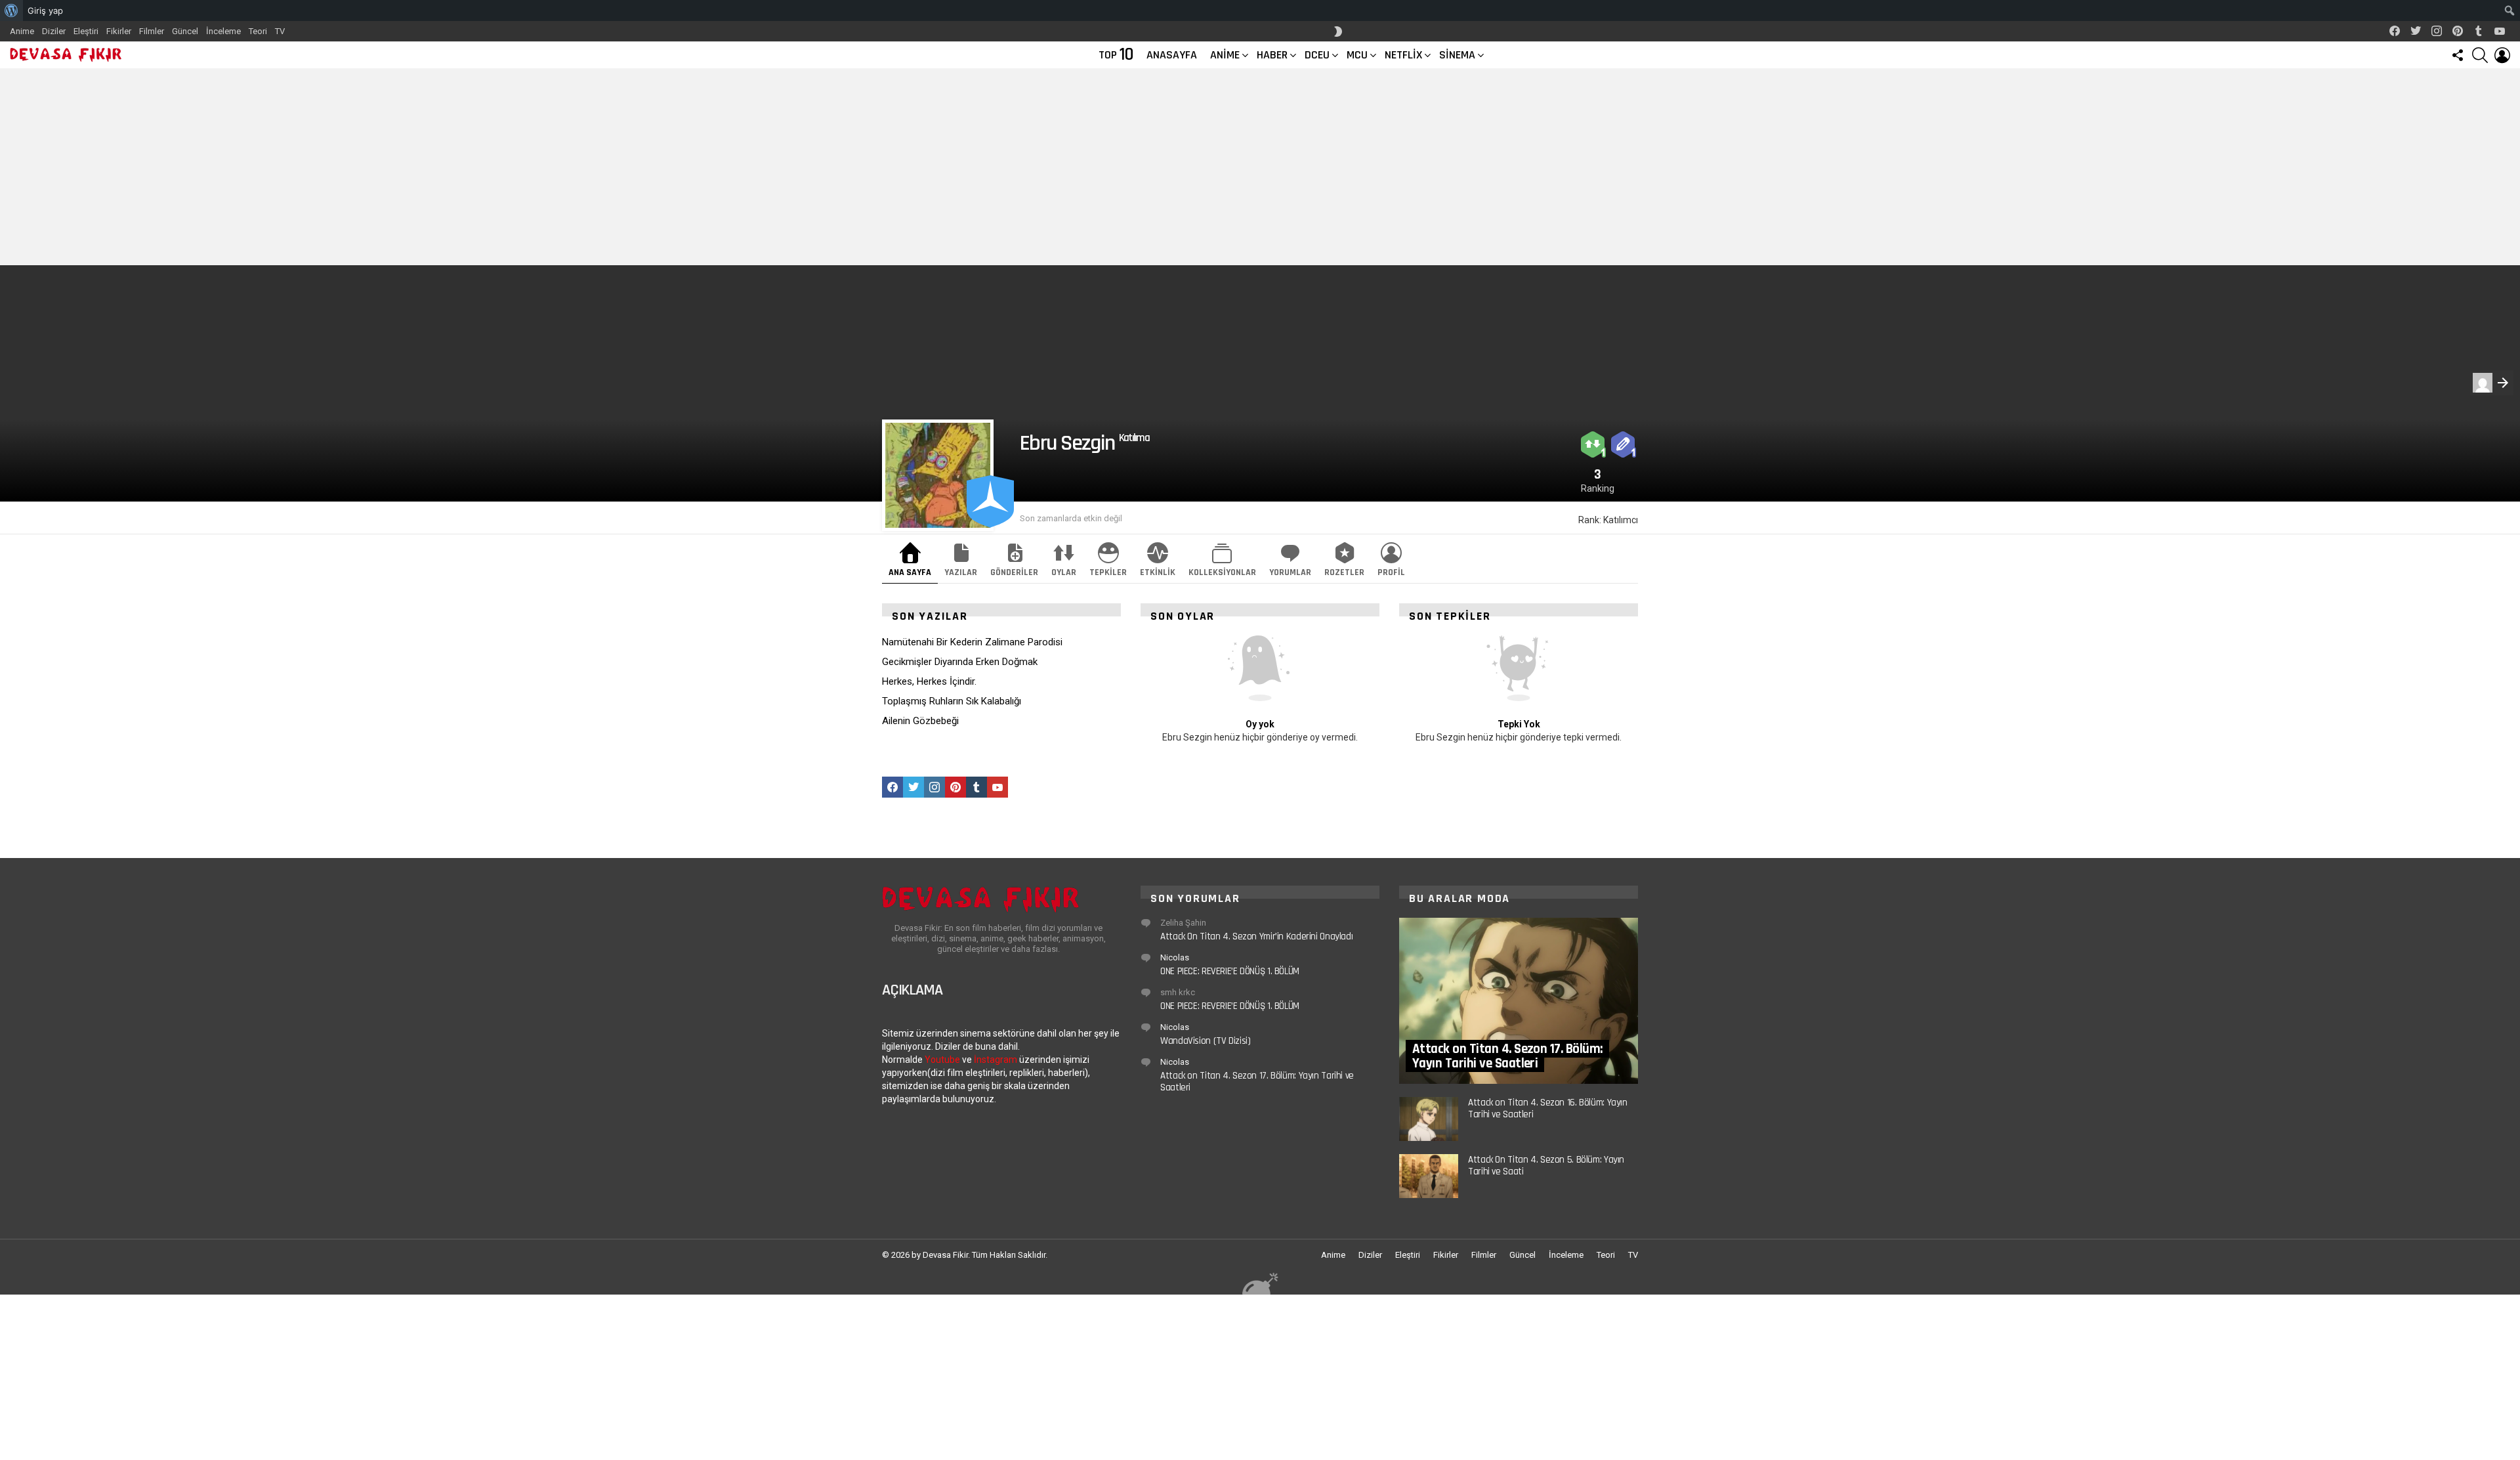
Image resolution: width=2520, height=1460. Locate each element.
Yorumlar (1290, 572)
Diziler (54, 31)
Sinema (1457, 55)
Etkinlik (1158, 572)
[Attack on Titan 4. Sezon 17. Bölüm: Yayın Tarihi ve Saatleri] (1519, 1001)
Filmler (152, 31)
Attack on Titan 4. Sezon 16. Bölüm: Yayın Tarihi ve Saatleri (1548, 1108)
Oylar (1064, 572)
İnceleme (223, 31)
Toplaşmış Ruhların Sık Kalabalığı (952, 701)
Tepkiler (1108, 572)
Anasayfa (1172, 55)
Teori (258, 31)
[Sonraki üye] (2492, 383)
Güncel (185, 31)
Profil (1391, 572)
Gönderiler (1014, 572)
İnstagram (996, 1060)
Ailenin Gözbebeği (920, 721)
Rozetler (1344, 572)
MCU (1357, 55)
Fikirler (119, 31)
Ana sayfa (910, 572)
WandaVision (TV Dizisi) (1205, 1041)
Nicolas (1175, 957)
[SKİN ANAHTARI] (1338, 32)
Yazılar (961, 572)
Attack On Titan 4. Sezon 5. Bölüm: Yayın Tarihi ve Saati (1546, 1166)
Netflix (1403, 55)
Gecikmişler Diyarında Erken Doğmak (960, 662)
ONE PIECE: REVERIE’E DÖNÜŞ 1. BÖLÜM (1230, 971)
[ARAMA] (2480, 55)
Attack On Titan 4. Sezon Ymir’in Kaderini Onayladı (1256, 936)
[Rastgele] (1260, 1283)
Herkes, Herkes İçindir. (929, 681)
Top (1116, 55)
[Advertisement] (1260, 167)
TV (280, 31)
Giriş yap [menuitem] (45, 11)
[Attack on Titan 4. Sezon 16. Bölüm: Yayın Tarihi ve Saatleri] (1429, 1119)
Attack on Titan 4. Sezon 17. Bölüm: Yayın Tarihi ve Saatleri (1257, 1082)
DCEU (1317, 55)
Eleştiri (86, 31)
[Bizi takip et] (2458, 55)
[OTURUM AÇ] (2502, 55)
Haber (1272, 55)
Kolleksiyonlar (1222, 572)
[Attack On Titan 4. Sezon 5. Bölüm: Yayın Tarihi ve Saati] (1429, 1176)
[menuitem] (11, 11)
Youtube (942, 1060)
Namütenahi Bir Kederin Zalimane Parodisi (972, 642)
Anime (22, 31)
